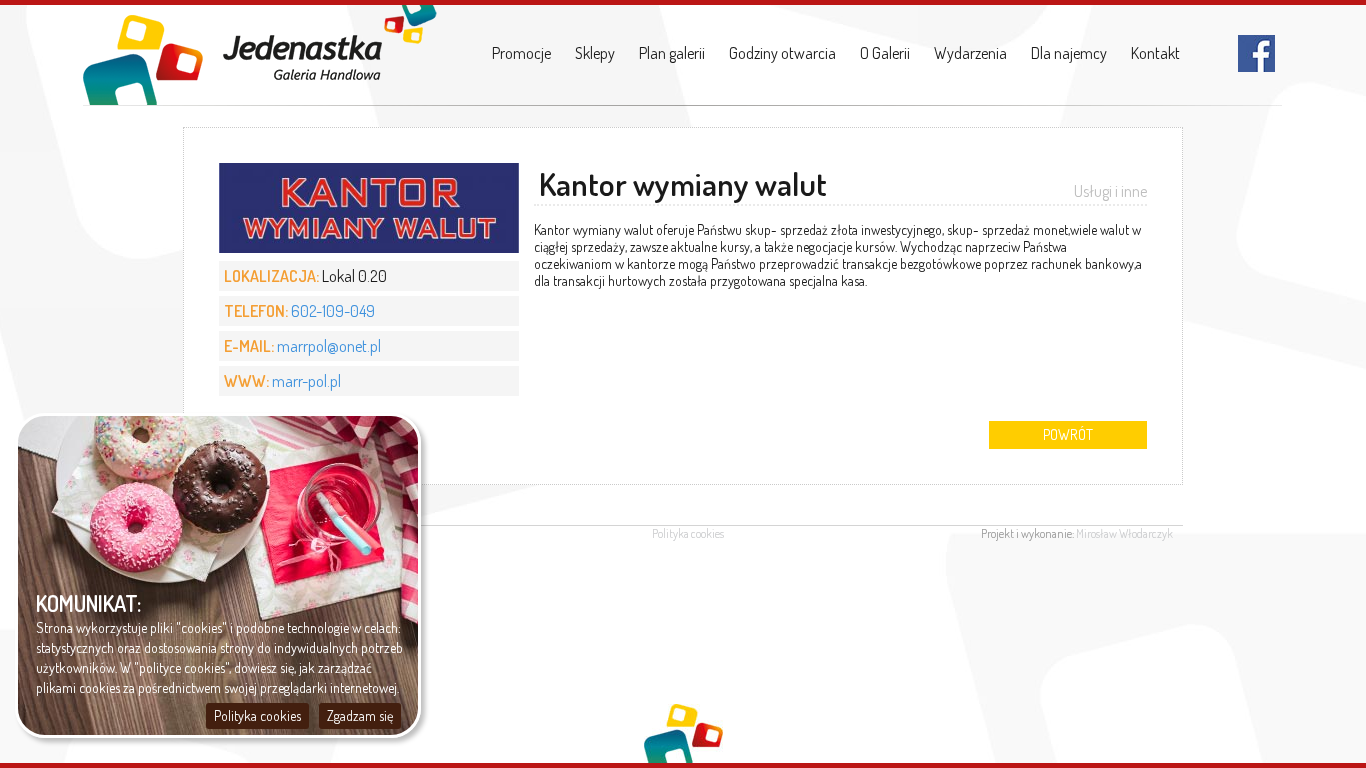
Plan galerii (672, 53)
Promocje (521, 53)
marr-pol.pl (306, 381)
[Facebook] (1256, 66)
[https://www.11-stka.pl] (260, 55)
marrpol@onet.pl (329, 346)
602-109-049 (333, 311)
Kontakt (1155, 53)
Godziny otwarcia (782, 53)
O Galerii (885, 53)
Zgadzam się (360, 715)
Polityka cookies (688, 533)
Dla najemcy (1069, 53)
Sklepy (595, 53)
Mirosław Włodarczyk (1124, 533)
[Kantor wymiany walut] (369, 247)
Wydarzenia (970, 53)
